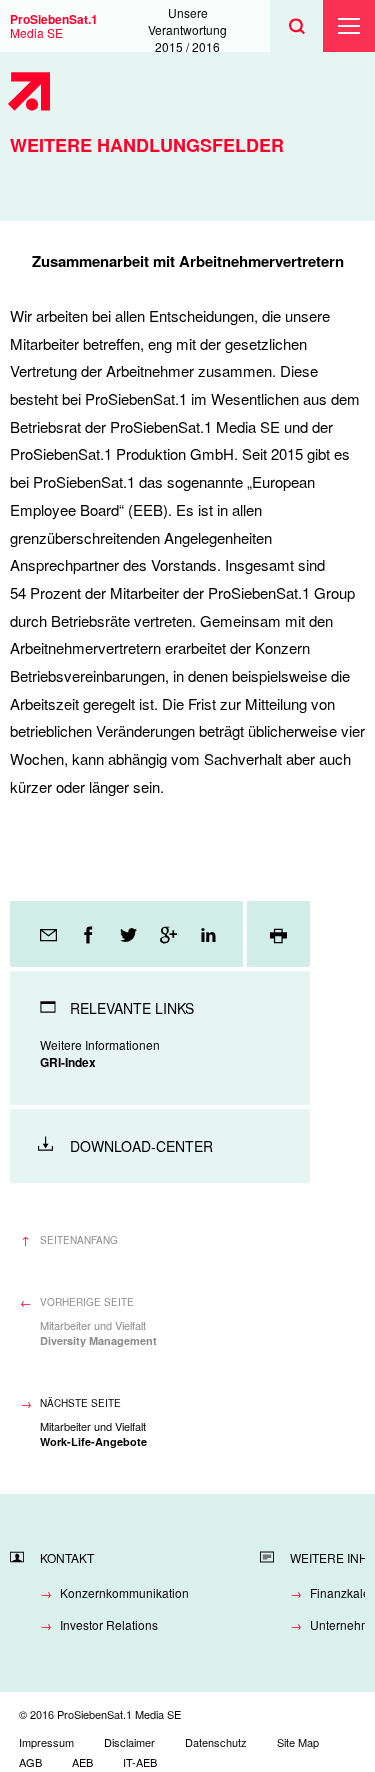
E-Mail (50, 934)
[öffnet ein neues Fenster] (278, 934)
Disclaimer (129, 1742)
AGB (30, 1762)
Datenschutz (216, 1742)
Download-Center (141, 1146)
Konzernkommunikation (124, 1592)
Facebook (90, 934)
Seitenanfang (79, 1240)
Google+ (170, 934)
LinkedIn (210, 934)
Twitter (130, 934)
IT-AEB (140, 1762)
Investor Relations (109, 1624)
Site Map (298, 1742)
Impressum (46, 1742)
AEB (82, 1762)
